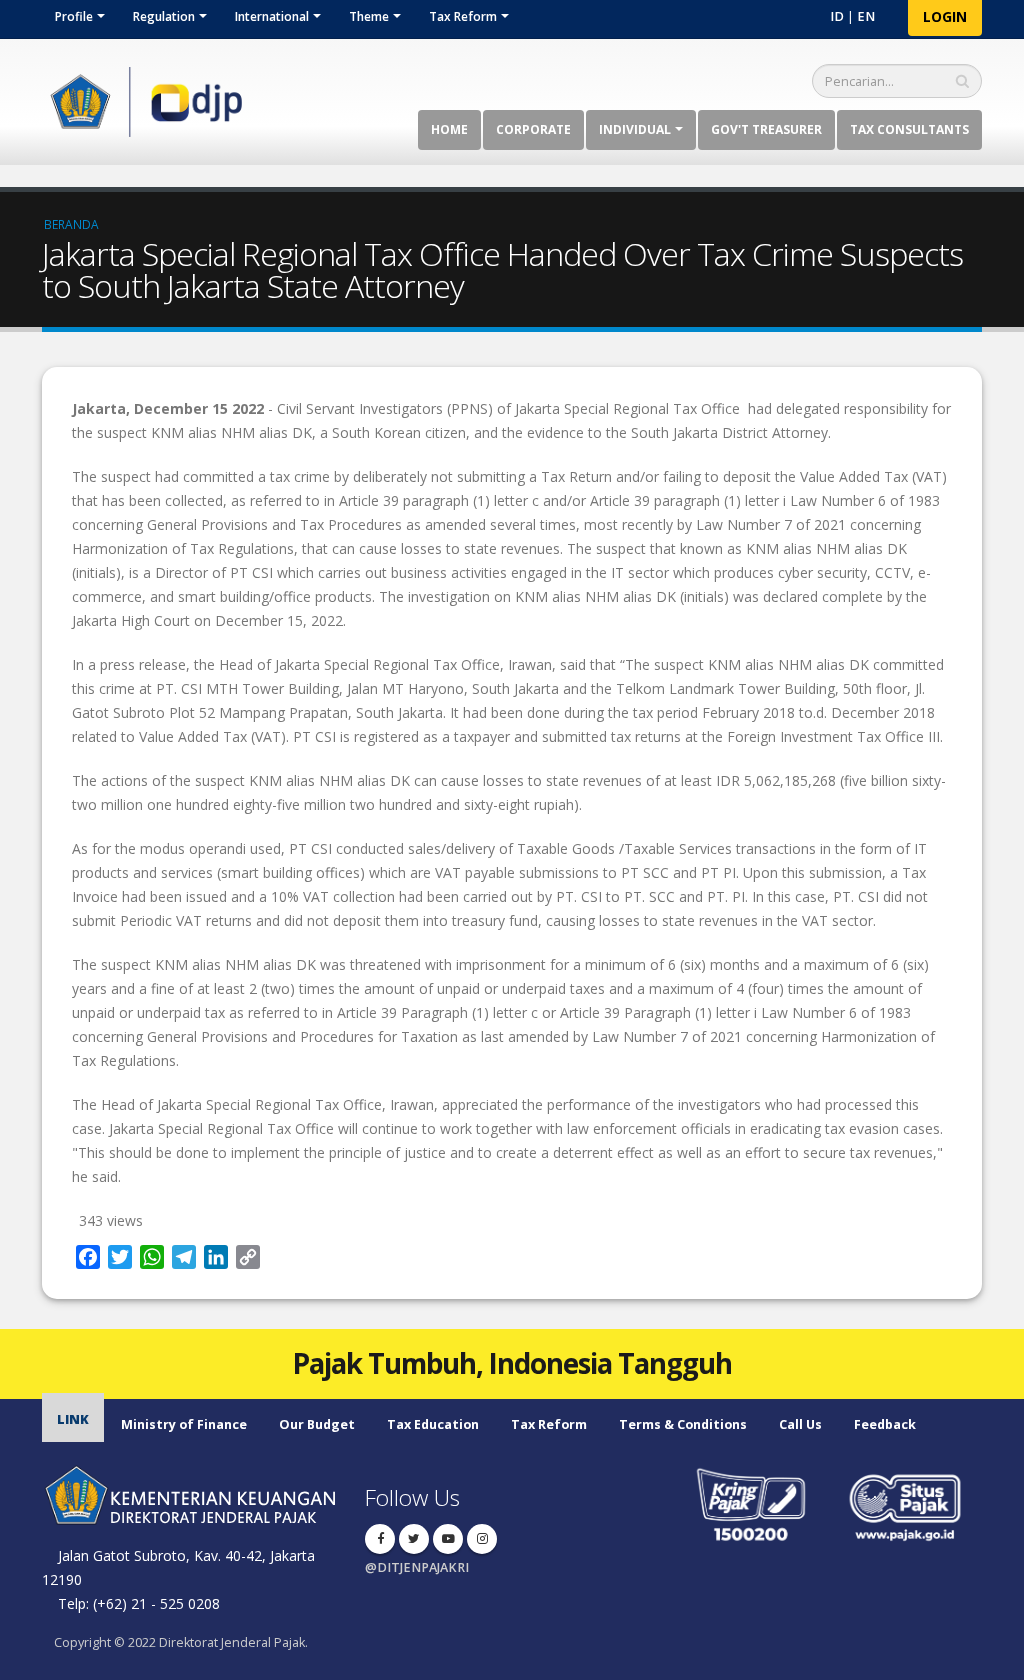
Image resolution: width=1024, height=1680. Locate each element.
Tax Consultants (909, 129)
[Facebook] (380, 1539)
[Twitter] (414, 1539)
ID (837, 16)
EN (866, 16)
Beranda (71, 224)
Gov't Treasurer (766, 129)
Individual (635, 129)
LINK (73, 1419)
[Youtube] (448, 1539)
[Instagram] (482, 1539)
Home (449, 129)
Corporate (533, 129)
